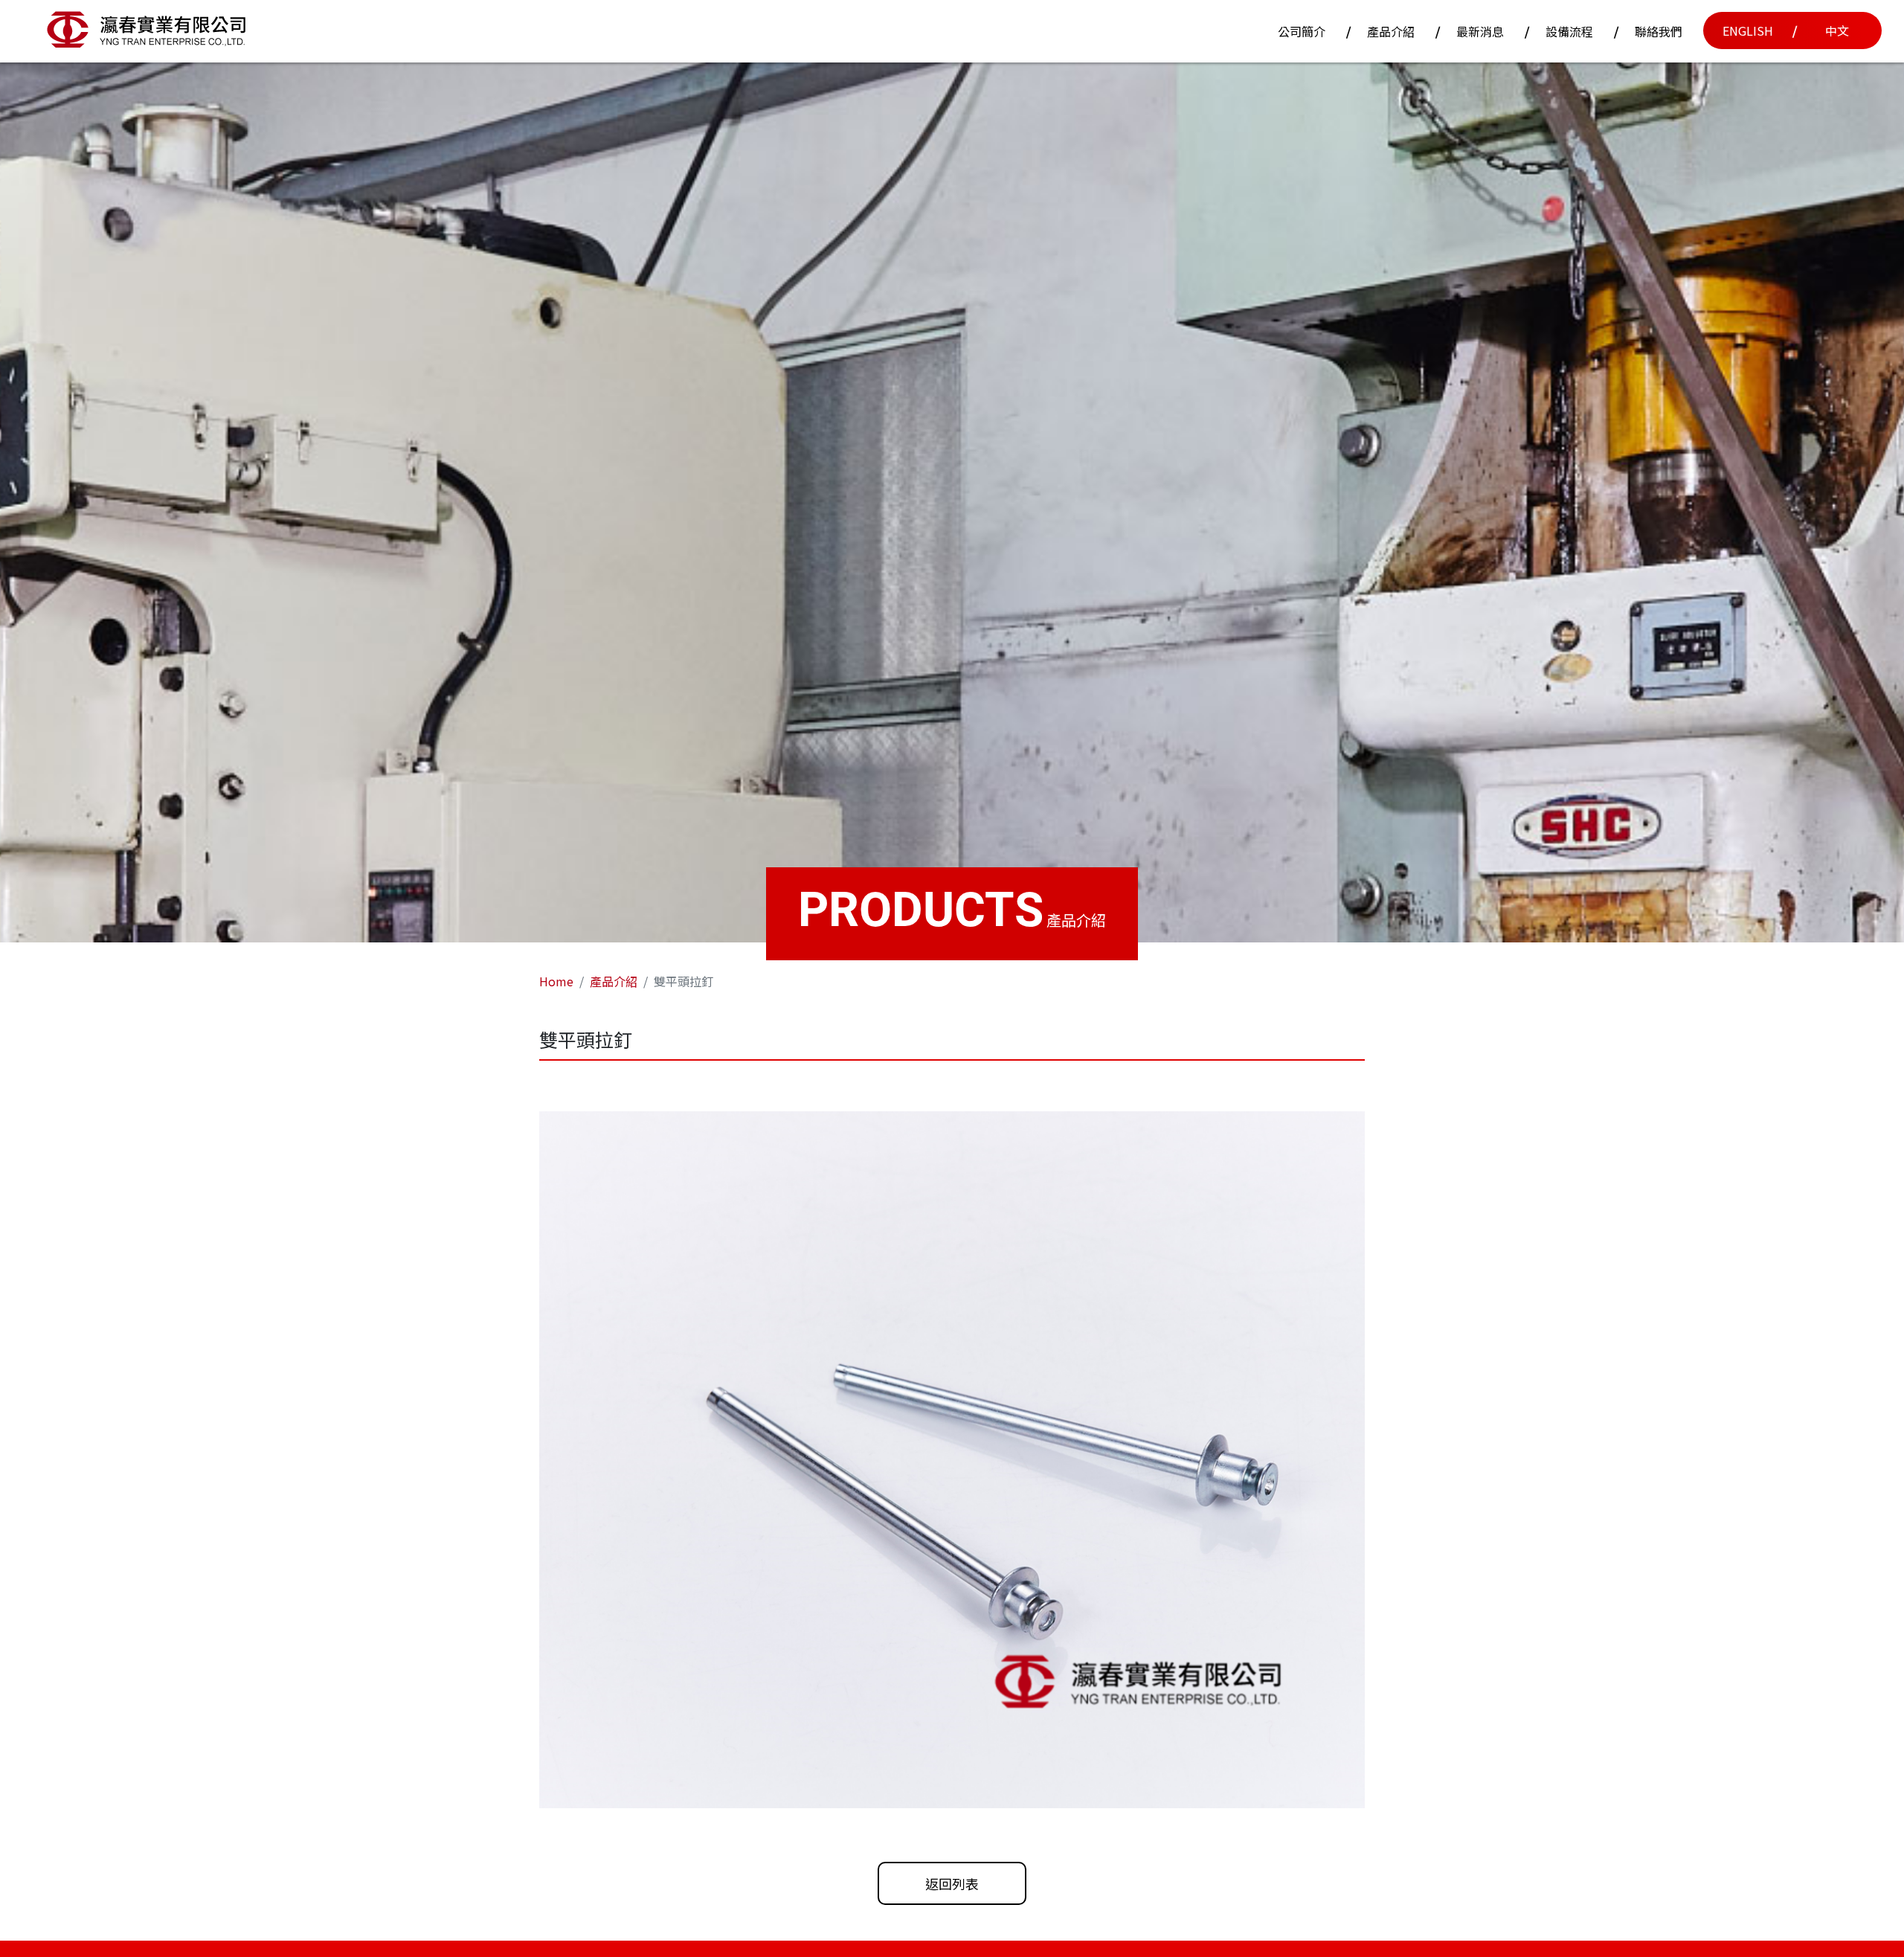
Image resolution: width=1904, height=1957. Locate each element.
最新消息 (1480, 31)
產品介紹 (1391, 31)
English (1748, 30)
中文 (1837, 30)
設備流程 (1569, 31)
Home (556, 981)
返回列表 (952, 1883)
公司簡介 (1302, 31)
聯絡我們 (1659, 31)
